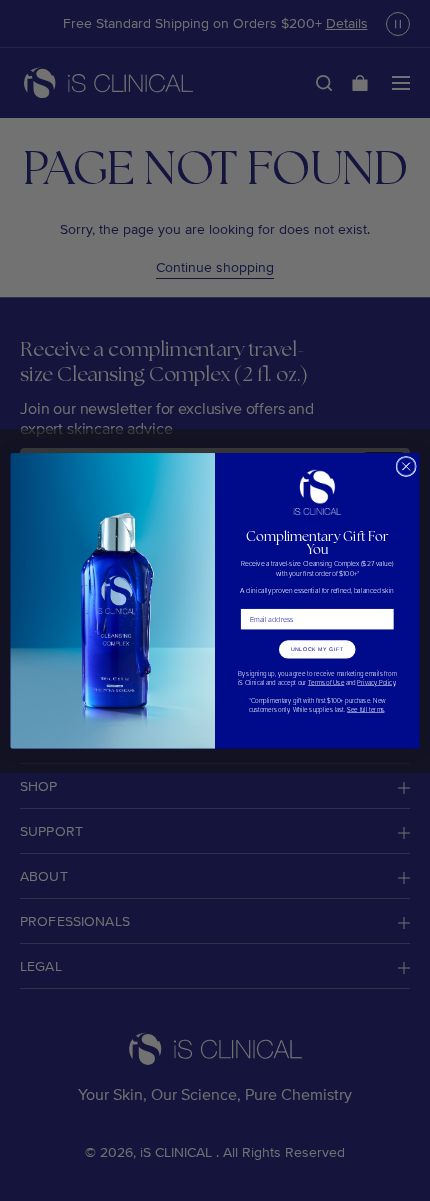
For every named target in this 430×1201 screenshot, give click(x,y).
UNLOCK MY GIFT (317, 649)
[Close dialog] (406, 466)
